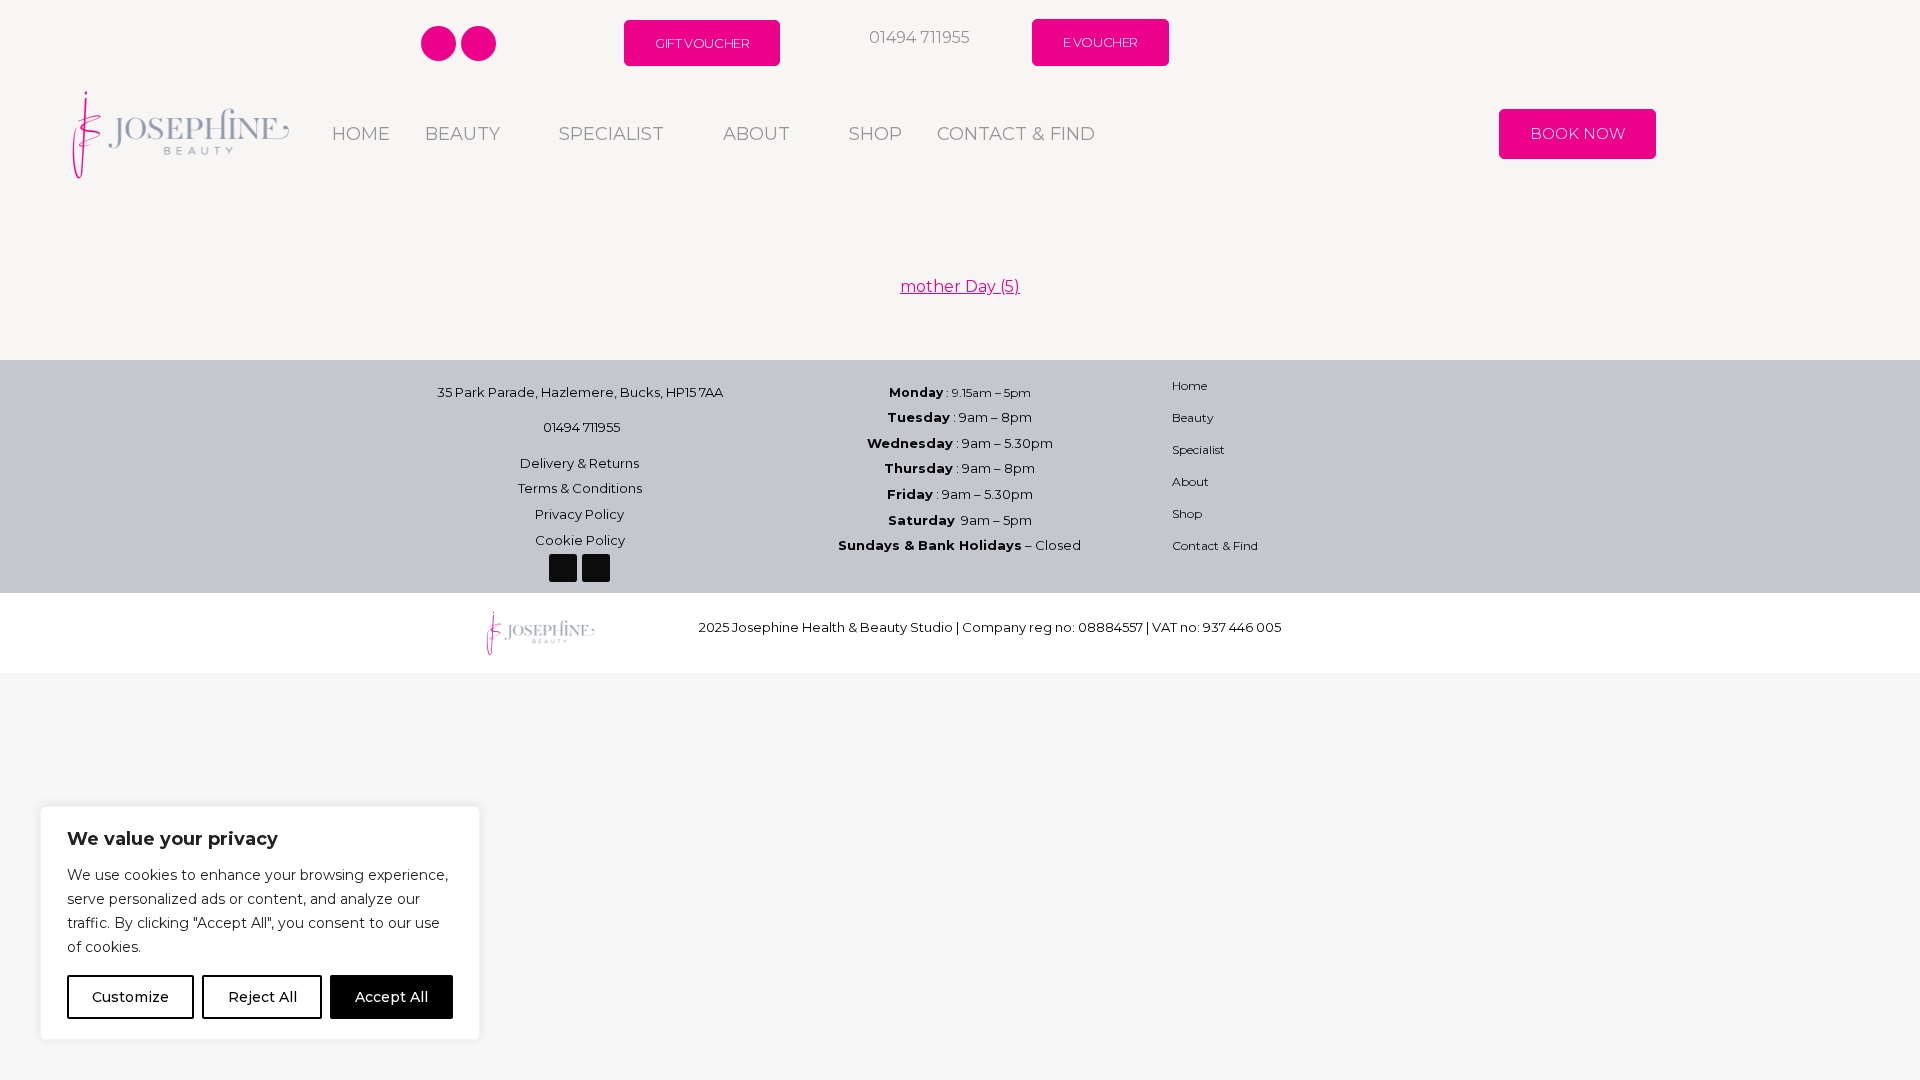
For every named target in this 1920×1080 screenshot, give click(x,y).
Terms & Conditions (580, 488)
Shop (875, 134)
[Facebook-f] (438, 43)
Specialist (611, 134)
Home (361, 134)
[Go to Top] (1890, 1050)
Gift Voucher (702, 43)
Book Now (1577, 133)
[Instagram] (478, 43)
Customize (130, 997)
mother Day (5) (960, 286)
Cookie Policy (580, 540)
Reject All (262, 997)
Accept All (391, 997)
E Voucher (1100, 42)
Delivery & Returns (579, 463)
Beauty (462, 134)
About (756, 134)
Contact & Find (1016, 134)
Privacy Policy (579, 514)
